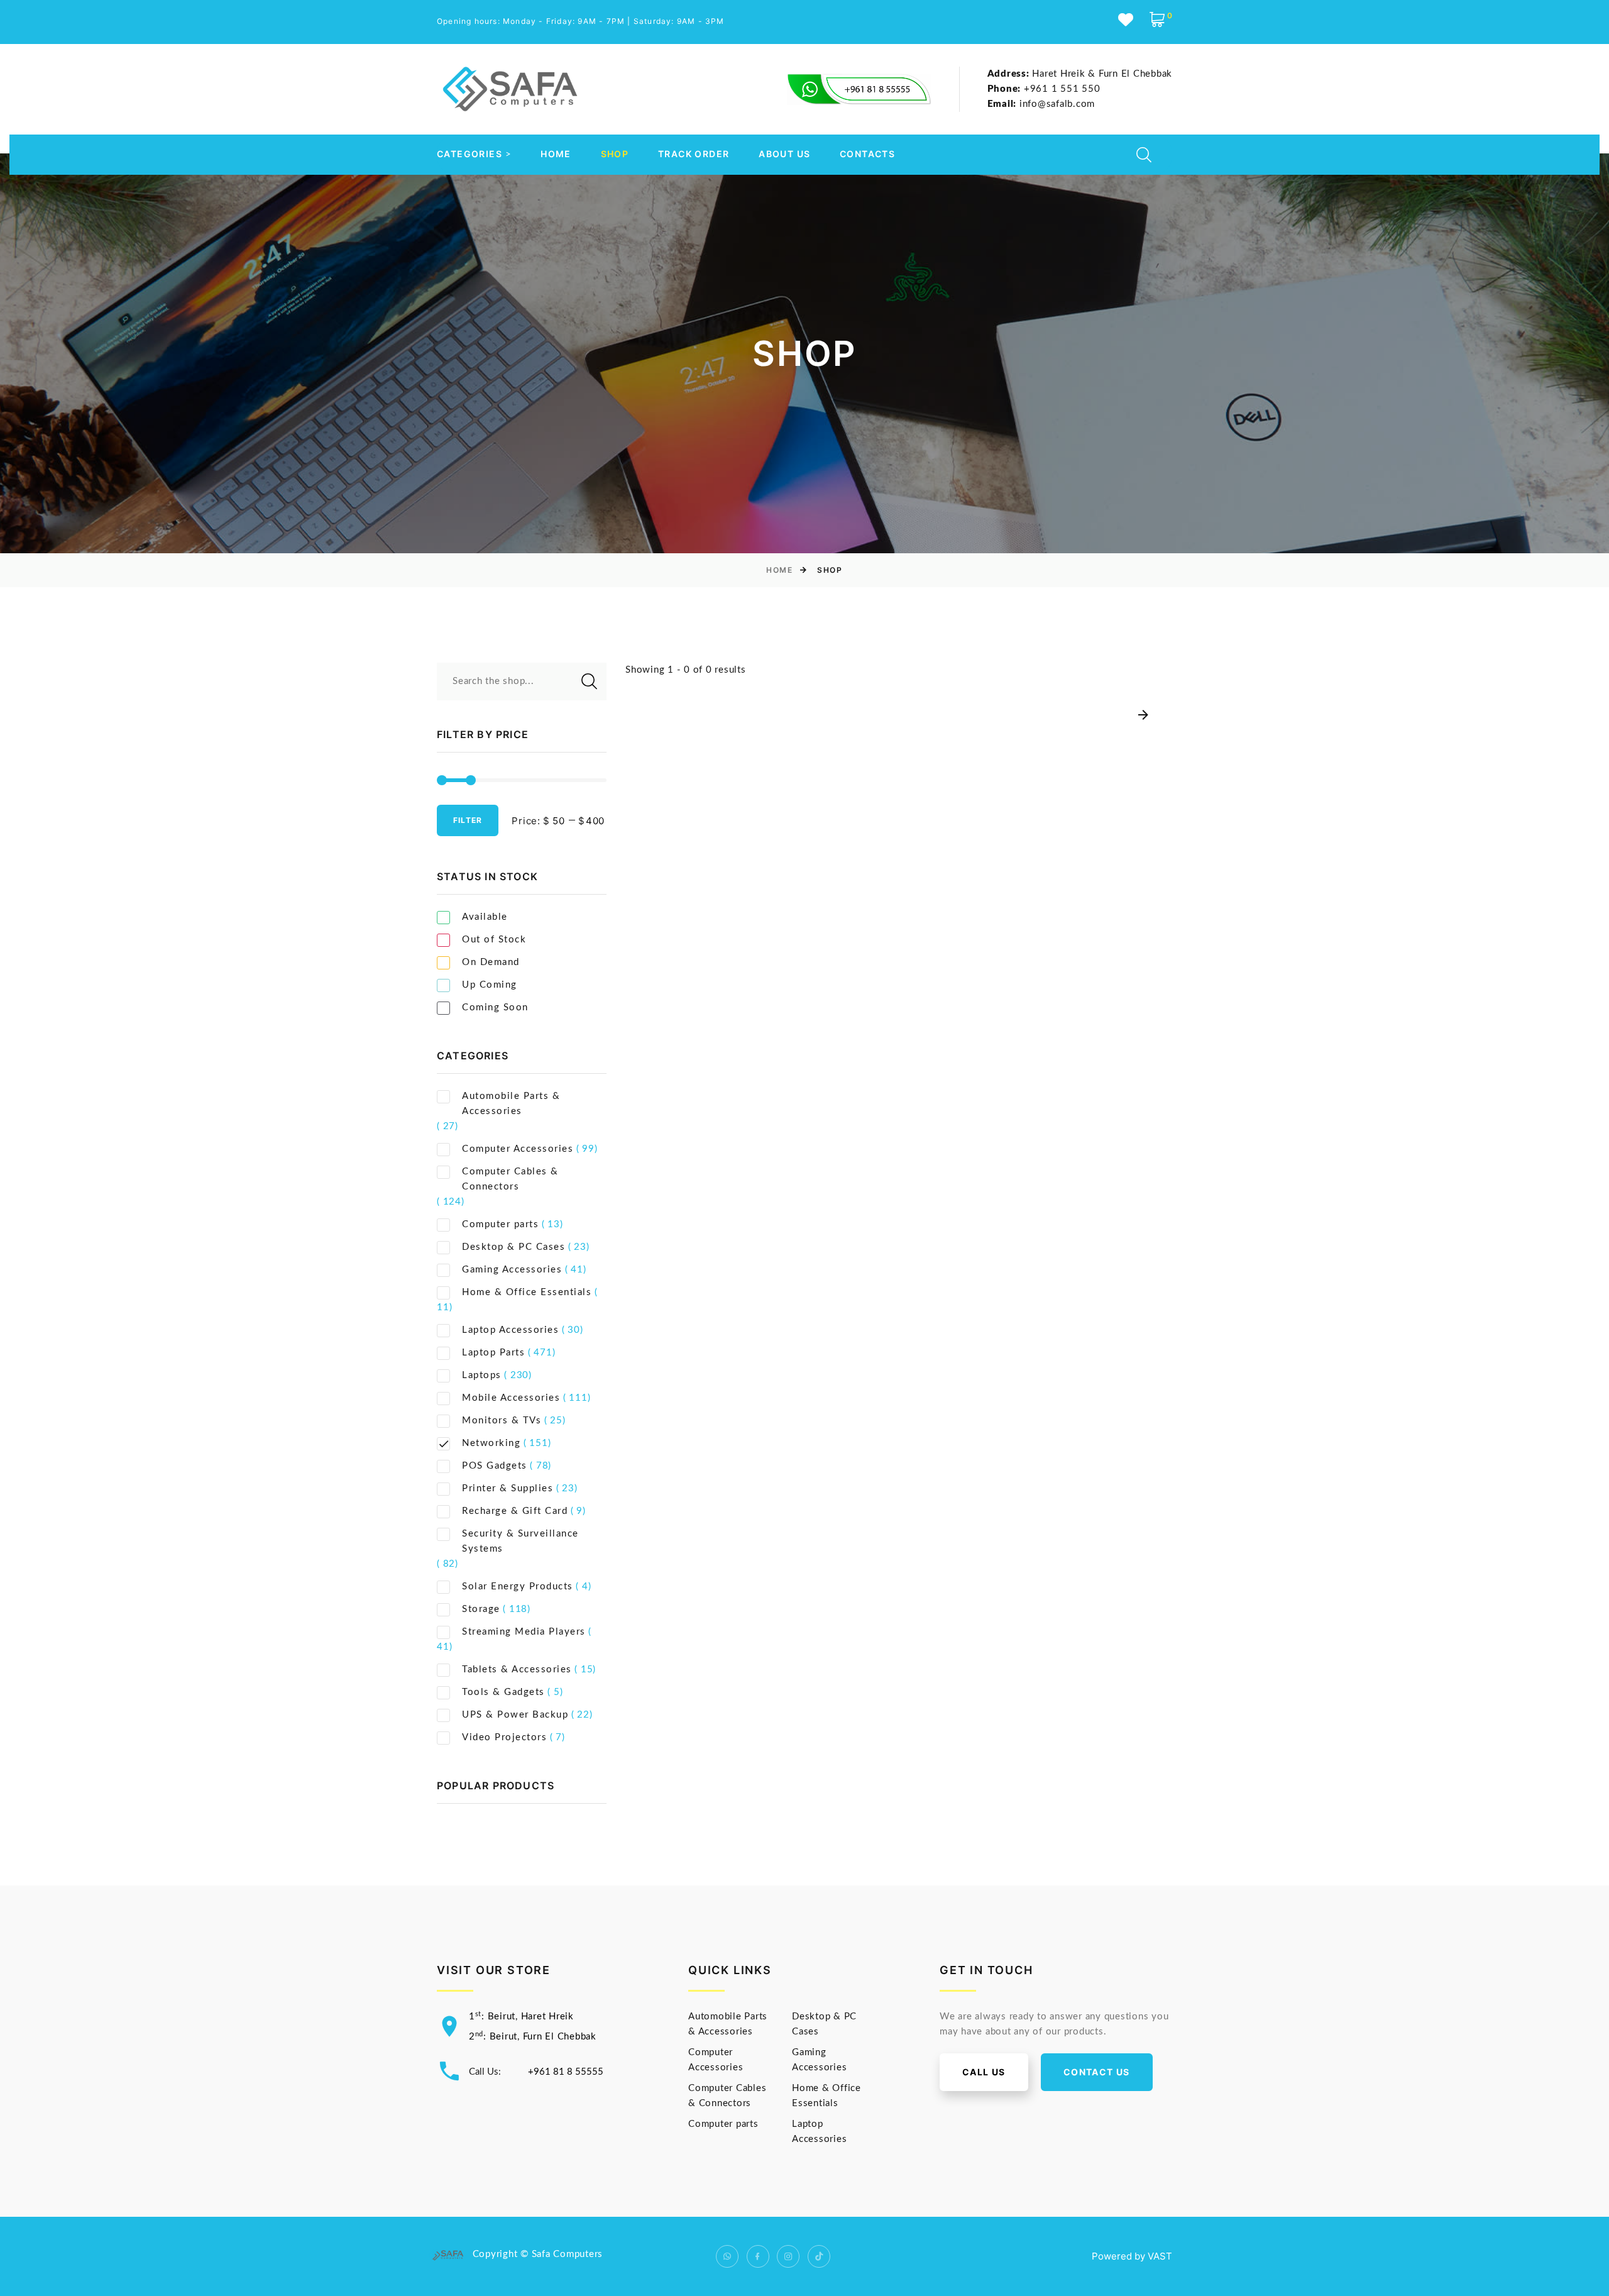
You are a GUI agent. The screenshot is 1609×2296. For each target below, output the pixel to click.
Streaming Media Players (524, 1632)
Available (485, 917)
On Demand (491, 962)
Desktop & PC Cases (513, 1247)
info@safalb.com (1041, 104)
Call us (984, 2072)
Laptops (482, 1375)
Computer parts (500, 1224)
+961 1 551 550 (1044, 89)
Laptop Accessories (510, 1330)
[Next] (1143, 716)
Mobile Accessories (511, 1398)
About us (784, 154)
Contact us (1097, 2072)
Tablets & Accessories (517, 1670)
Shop (615, 154)
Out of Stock (494, 940)
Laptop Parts (493, 1353)
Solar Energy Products (518, 1587)
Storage (481, 1609)
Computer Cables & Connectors (510, 1179)
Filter (468, 820)
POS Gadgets (495, 1466)
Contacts (867, 154)
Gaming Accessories (512, 1270)
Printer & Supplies (508, 1488)
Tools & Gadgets (503, 1692)
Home (556, 154)
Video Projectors (504, 1737)
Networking (491, 1443)
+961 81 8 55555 (566, 2072)
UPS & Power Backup (515, 1715)
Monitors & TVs (502, 1421)
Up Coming (490, 985)
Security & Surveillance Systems (520, 1541)
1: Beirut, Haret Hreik (521, 2017)
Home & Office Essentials (527, 1292)
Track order (694, 154)
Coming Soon (495, 1007)
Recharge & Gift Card (515, 1511)
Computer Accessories (518, 1149)
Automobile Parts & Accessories (511, 1104)
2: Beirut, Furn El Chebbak (533, 2037)
